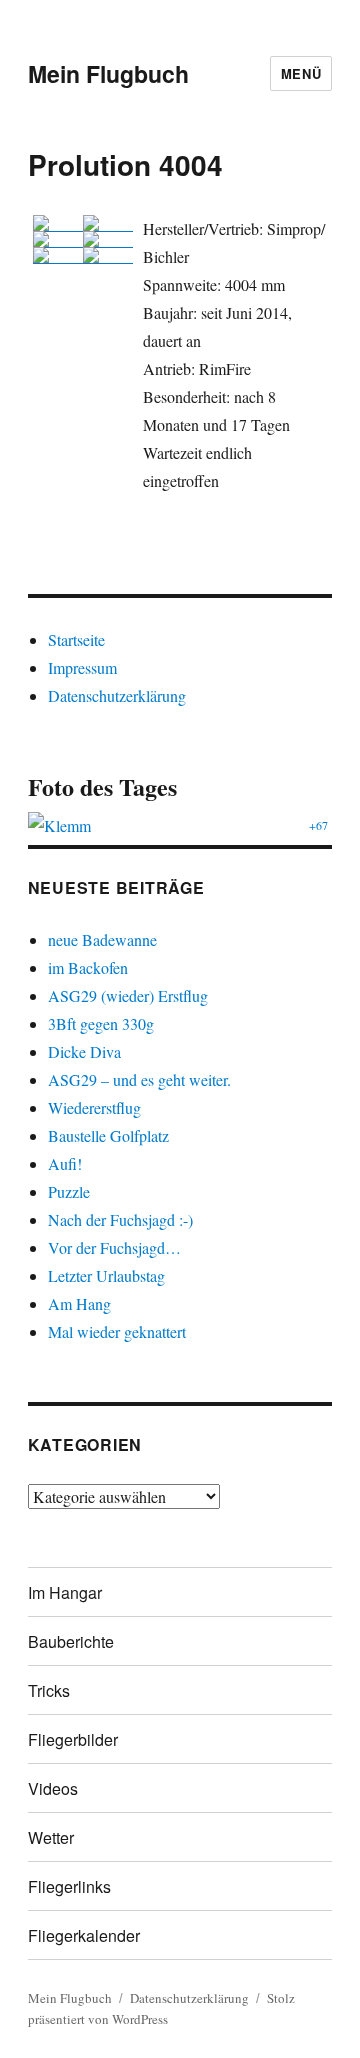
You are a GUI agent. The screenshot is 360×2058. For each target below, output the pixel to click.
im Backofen (88, 967)
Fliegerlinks (69, 1886)
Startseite (76, 639)
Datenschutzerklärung (117, 695)
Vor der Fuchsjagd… (114, 1247)
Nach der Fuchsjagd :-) (120, 1219)
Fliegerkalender (84, 1935)
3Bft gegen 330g (101, 1023)
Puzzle (69, 1191)
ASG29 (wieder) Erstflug (128, 995)
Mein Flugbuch (108, 73)
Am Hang (79, 1303)
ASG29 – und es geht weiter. (139, 1079)
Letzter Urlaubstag (106, 1275)
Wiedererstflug (94, 1107)
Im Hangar (65, 1592)
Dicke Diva (84, 1051)
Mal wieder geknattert (117, 1331)
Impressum (82, 667)
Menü (301, 73)
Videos (53, 1788)
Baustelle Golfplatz (108, 1135)
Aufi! (65, 1163)
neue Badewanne (102, 939)
